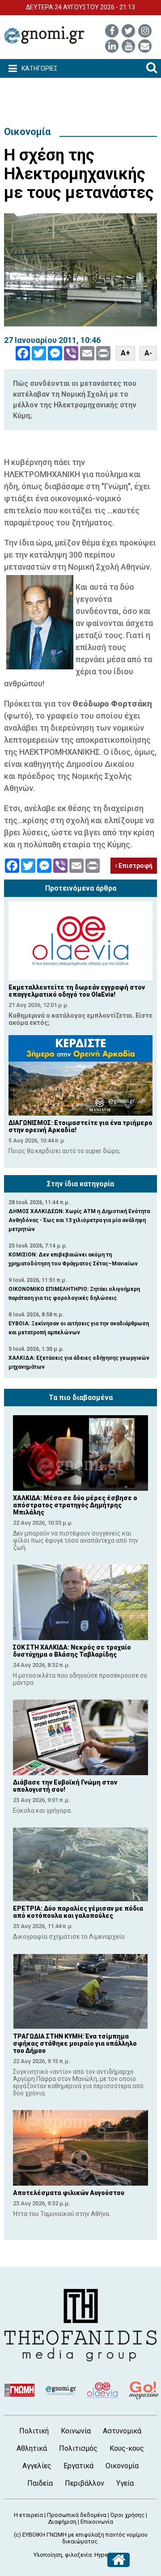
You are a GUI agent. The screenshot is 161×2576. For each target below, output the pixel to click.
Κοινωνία (76, 2431)
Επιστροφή (135, 866)
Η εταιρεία (28, 2515)
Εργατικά (78, 2466)
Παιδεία (40, 2483)
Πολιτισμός (78, 2448)
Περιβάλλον (85, 2483)
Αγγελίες (37, 2466)
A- (148, 353)
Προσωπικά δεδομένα (77, 2515)
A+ (125, 353)
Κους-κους (127, 2448)
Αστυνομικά (122, 2431)
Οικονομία (27, 132)
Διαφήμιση (62, 2522)
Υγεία (125, 2483)
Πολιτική (34, 2431)
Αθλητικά (32, 2448)
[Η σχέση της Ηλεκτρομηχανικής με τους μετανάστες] (80, 270)
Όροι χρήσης (127, 2515)
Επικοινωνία (97, 2522)
